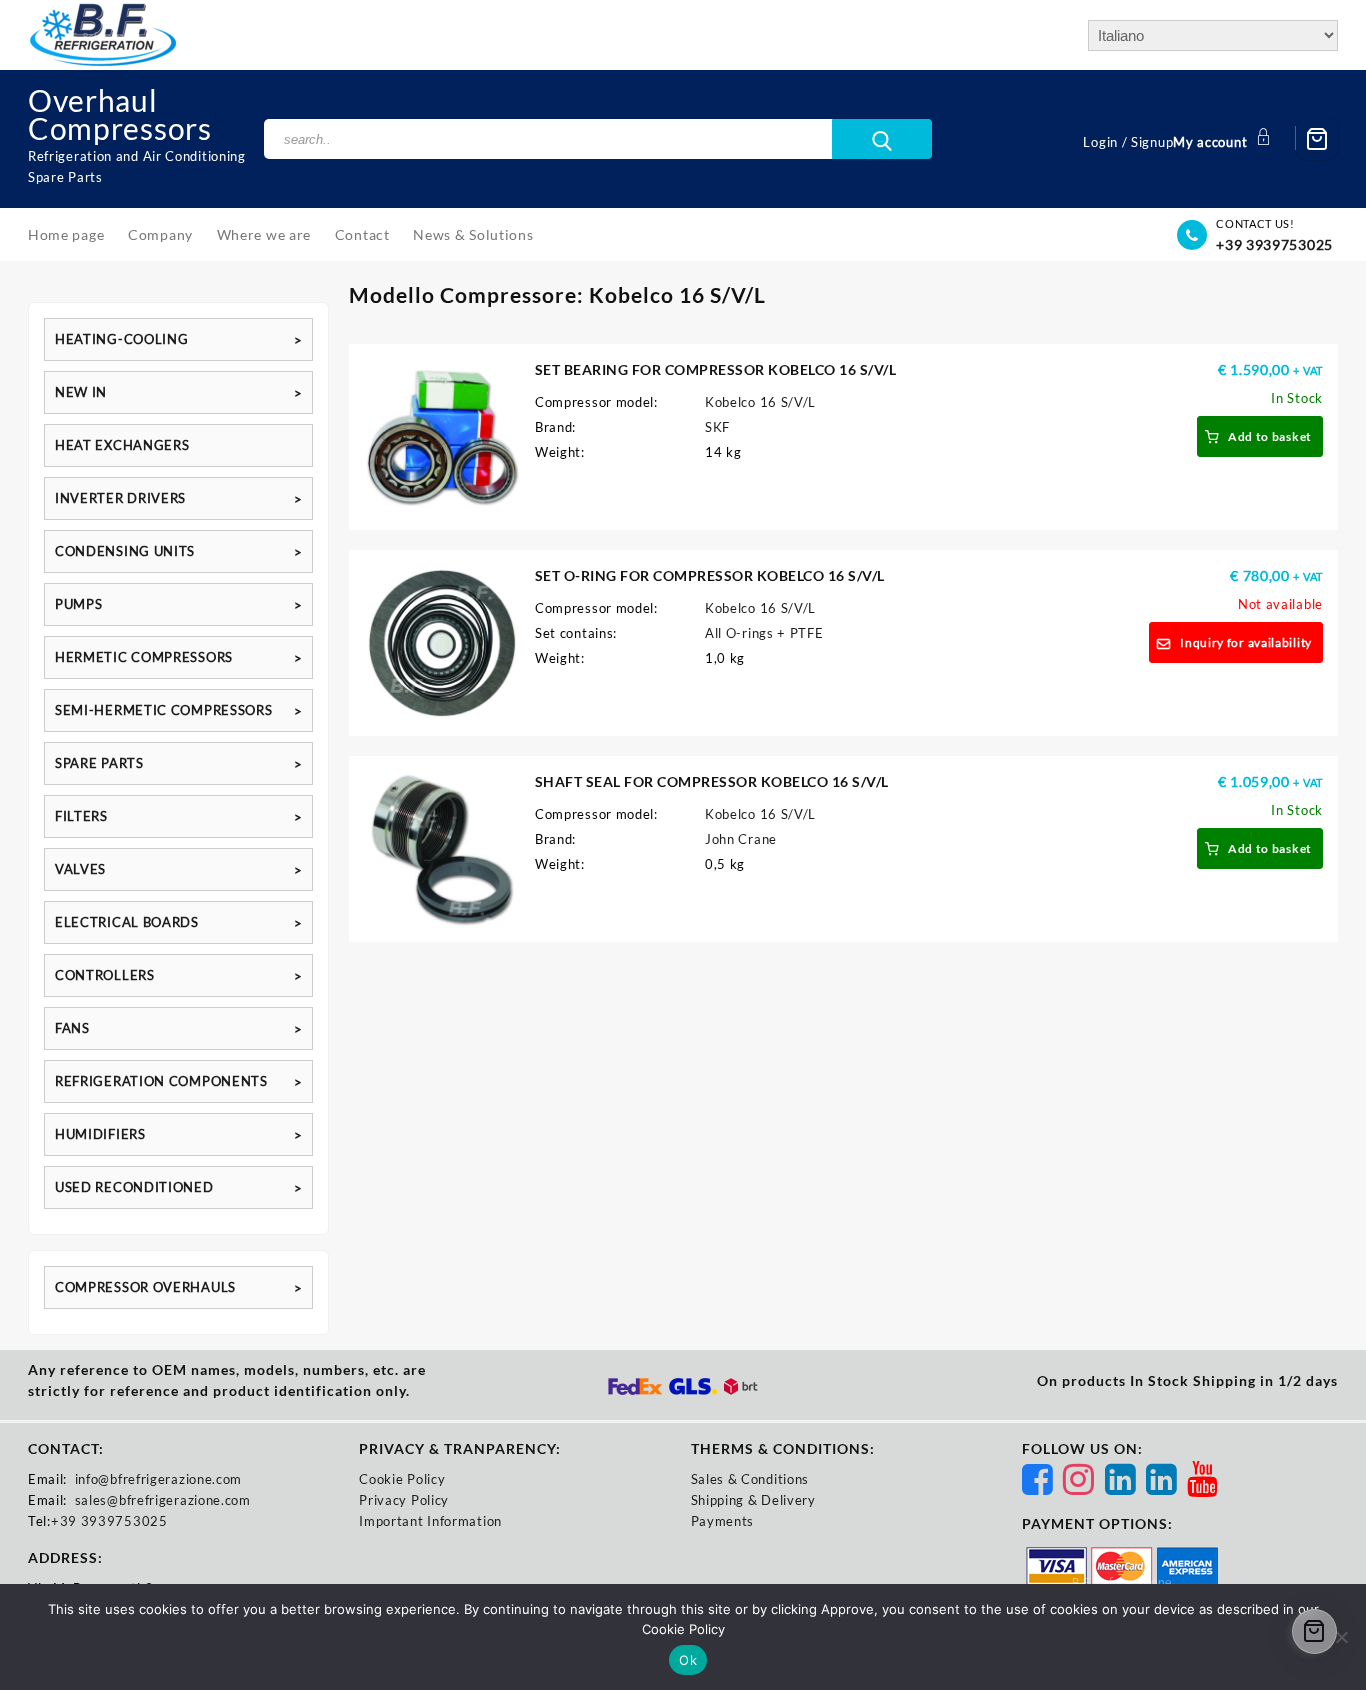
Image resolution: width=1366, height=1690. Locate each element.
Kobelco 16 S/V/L (760, 402)
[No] (1341, 1637)
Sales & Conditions (750, 1479)
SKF (717, 427)
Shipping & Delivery (753, 1500)
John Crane (741, 839)
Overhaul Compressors (120, 114)
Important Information (430, 1521)
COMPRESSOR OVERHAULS (145, 1287)
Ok (688, 1660)
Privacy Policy (404, 1500)
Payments (723, 1521)
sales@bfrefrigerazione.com (163, 1500)
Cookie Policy (402, 1479)
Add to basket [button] (1270, 436)
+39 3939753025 (1274, 244)
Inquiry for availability (1246, 642)
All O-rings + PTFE (764, 633)
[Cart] (1317, 139)
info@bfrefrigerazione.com (159, 1479)
